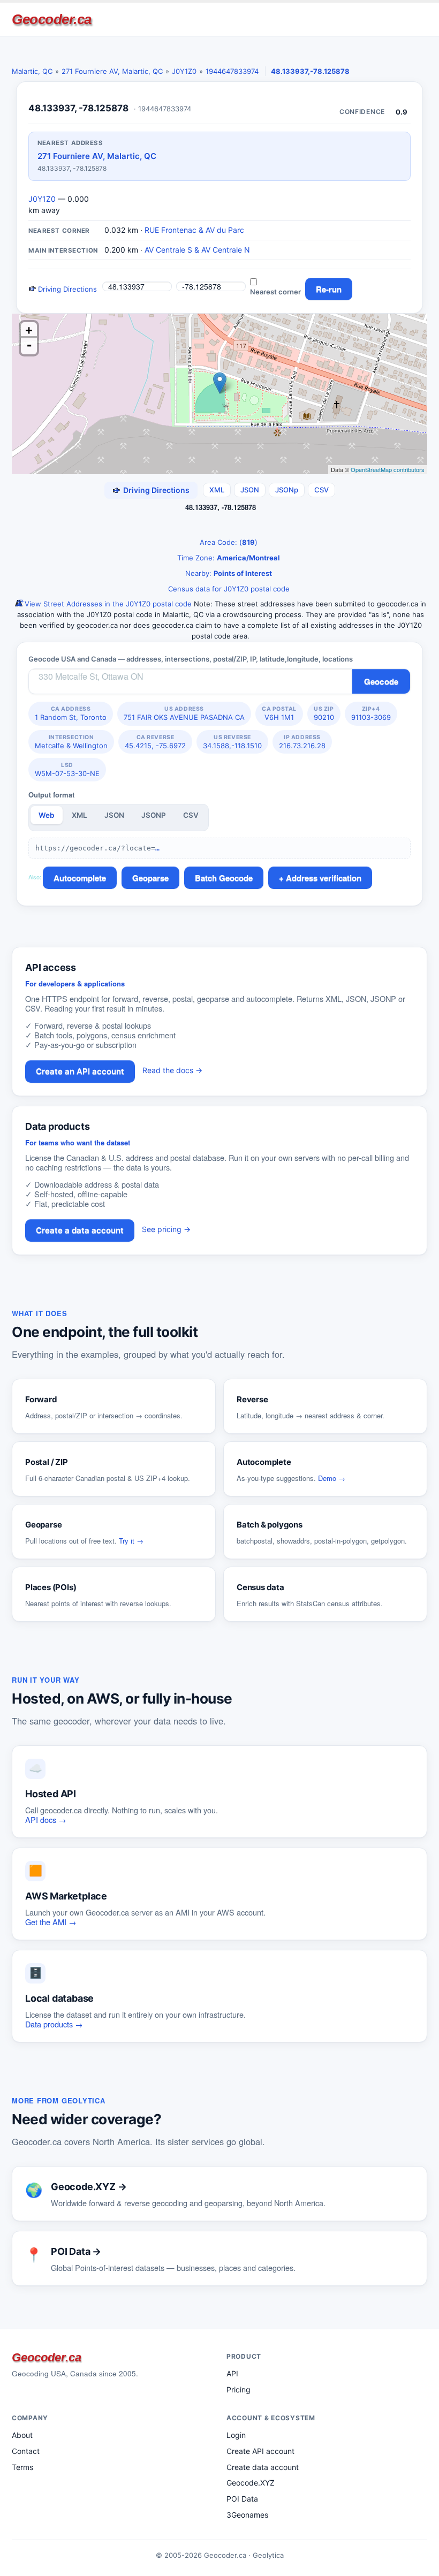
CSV (321, 490)
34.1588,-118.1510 (232, 742)
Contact (26, 2451)
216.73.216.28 (302, 742)
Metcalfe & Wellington (71, 742)
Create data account (263, 2467)
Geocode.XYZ (251, 2483)
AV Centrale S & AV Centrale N (197, 250)
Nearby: (228, 573)
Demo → (332, 1478)
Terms (22, 2467)
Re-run (329, 289)
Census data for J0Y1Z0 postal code (228, 589)
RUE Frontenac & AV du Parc (194, 230)
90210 (324, 713)
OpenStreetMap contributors (388, 469)
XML (217, 490)
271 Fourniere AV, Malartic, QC (112, 71)
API (232, 2373)
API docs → (46, 1819)
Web (47, 815)
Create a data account (80, 1230)
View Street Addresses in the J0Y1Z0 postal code (107, 604)
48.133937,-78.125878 (310, 71)
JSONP (154, 815)
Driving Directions (66, 289)
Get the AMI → (51, 1922)
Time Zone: (228, 558)
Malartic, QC (32, 71)
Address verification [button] (324, 878)
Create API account (260, 2451)
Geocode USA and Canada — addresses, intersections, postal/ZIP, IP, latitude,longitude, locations (191, 659)
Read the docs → (172, 1070)
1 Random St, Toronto (71, 713)
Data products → (54, 2024)
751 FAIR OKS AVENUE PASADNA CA (184, 713)
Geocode (381, 681)
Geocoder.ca (52, 19)
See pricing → (166, 1229)
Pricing (239, 2389)
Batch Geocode (224, 878)
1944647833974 (232, 71)
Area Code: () (228, 542)
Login (236, 2435)
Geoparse (150, 878)
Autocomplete (80, 878)
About (22, 2435)
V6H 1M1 (279, 713)
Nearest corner (275, 292)
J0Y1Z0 (184, 71)
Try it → (131, 1541)
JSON (250, 490)
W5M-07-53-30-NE (67, 770)
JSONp (287, 490)
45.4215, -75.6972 (155, 742)
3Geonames (247, 2515)
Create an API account (80, 1071)
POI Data (242, 2499)
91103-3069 (371, 713)
